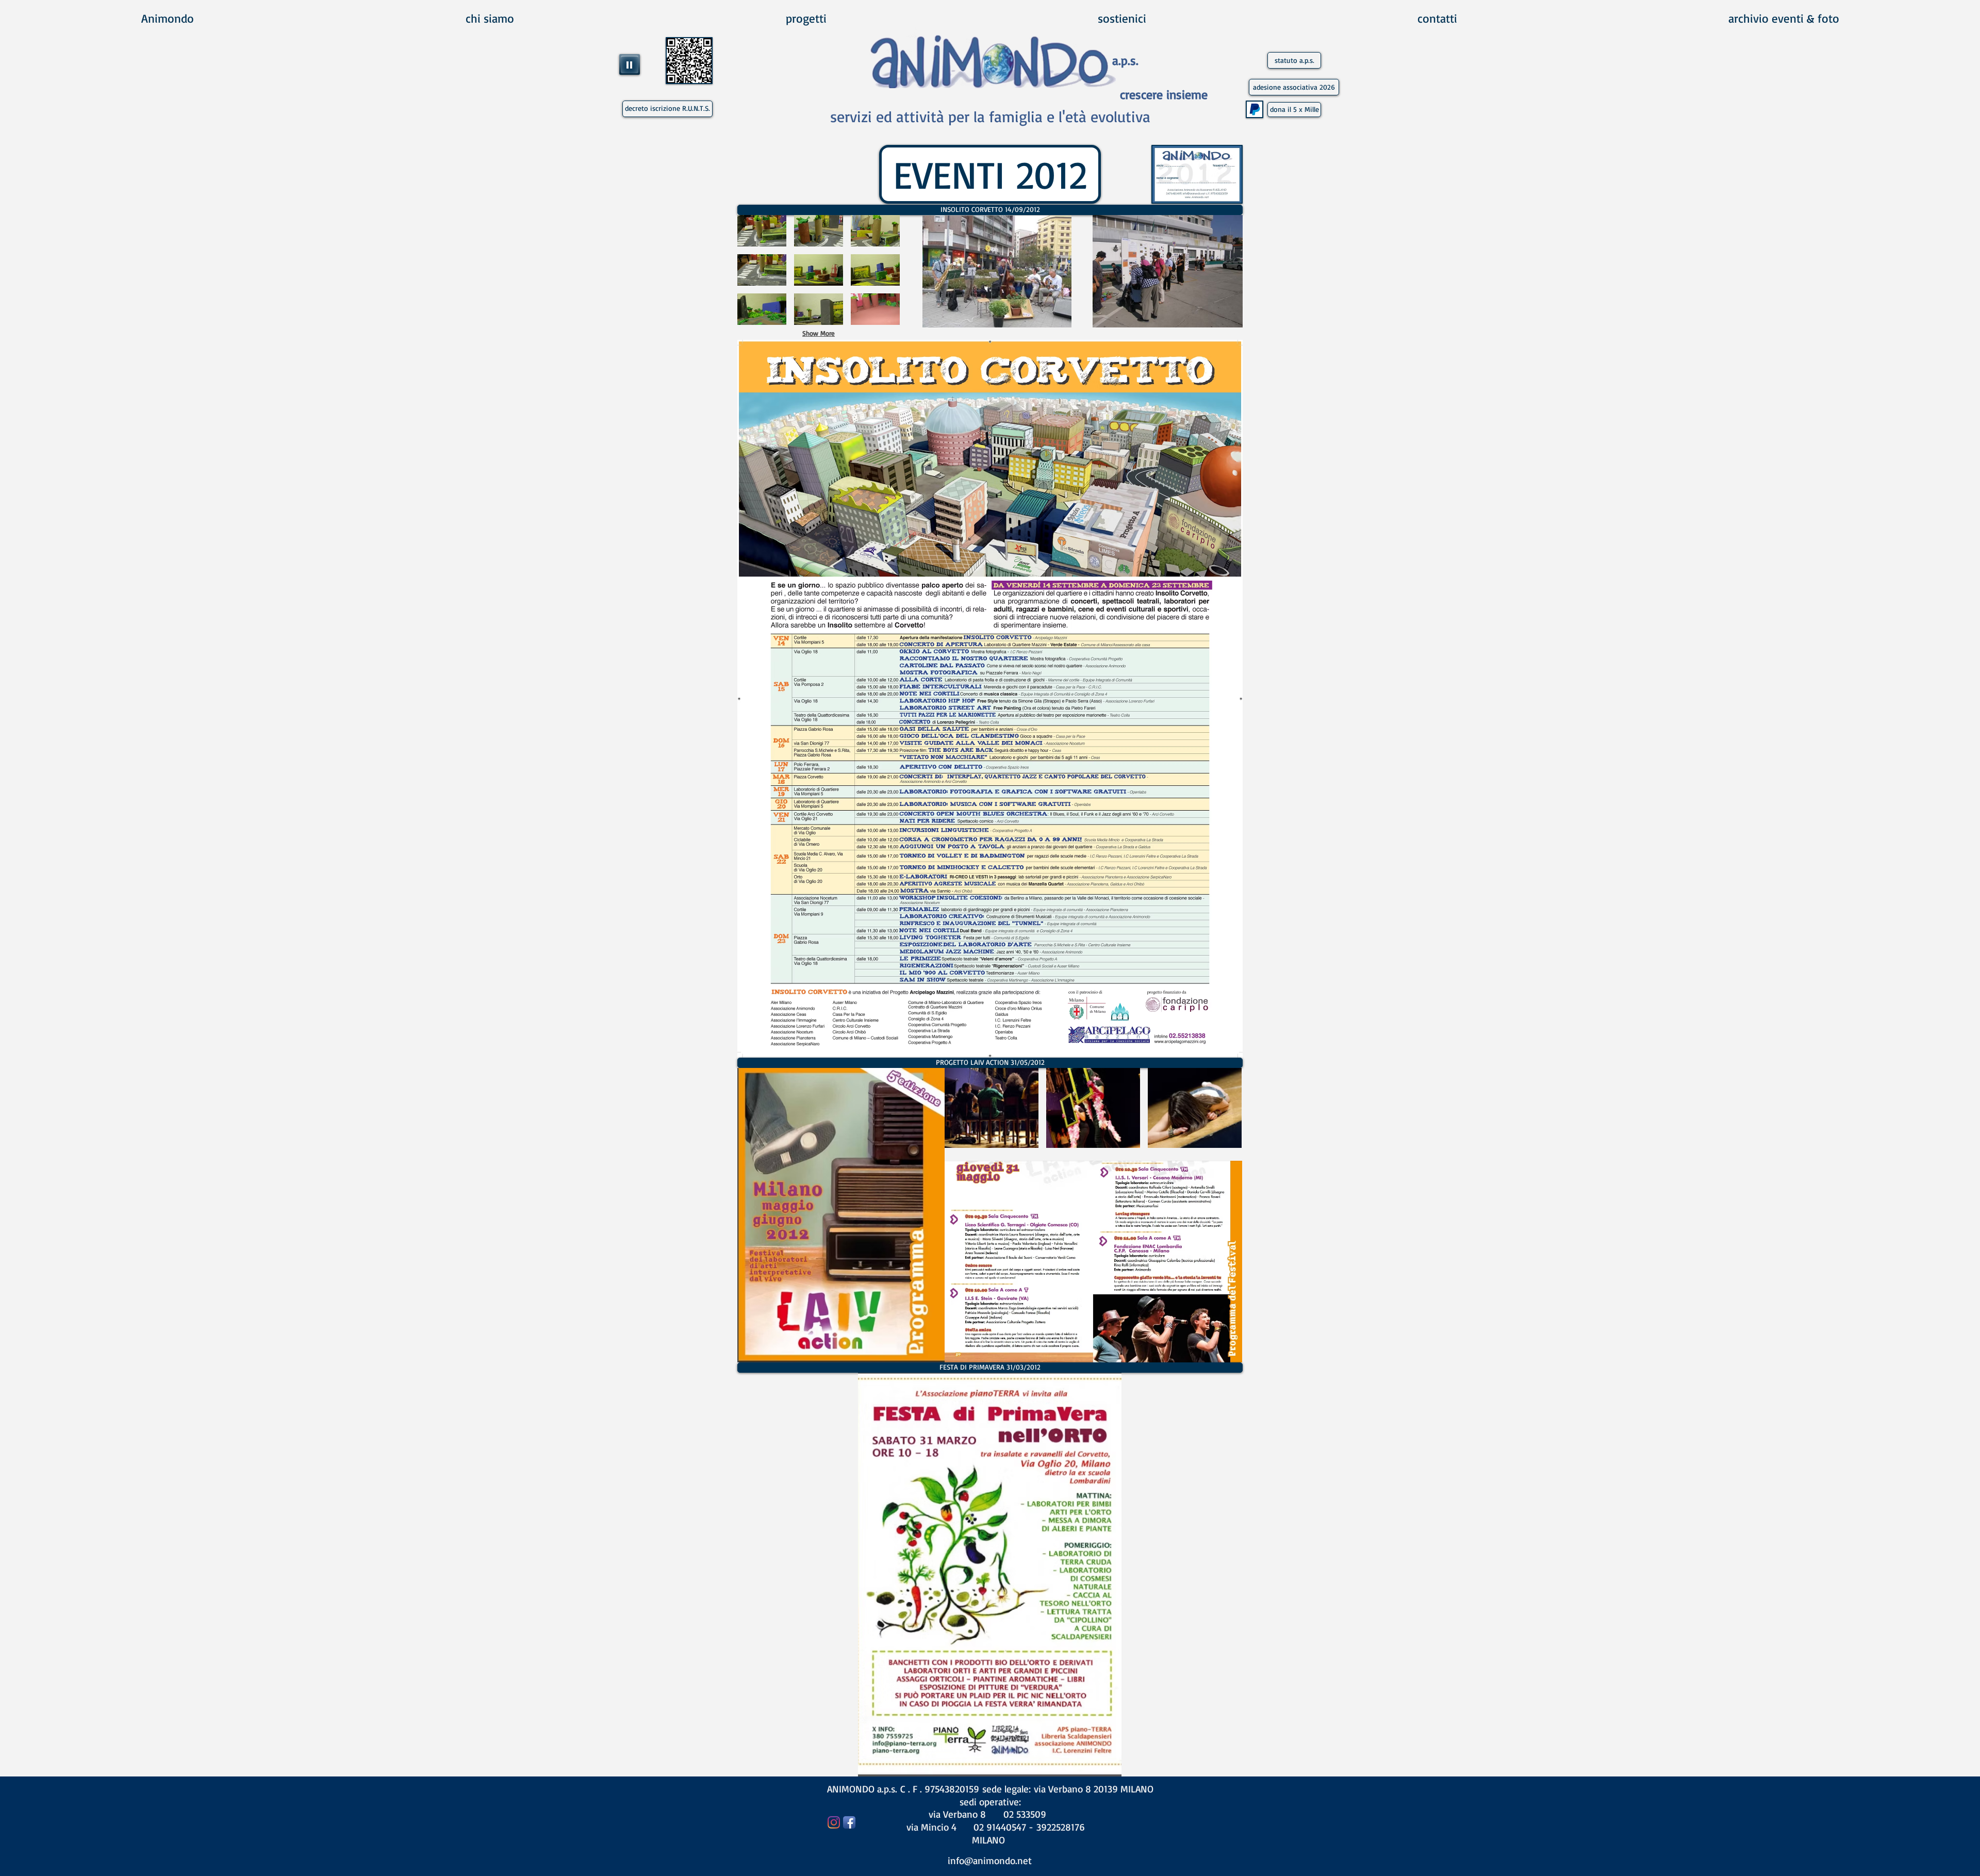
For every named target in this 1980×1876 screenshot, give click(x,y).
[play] (1046, 318)
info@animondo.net (990, 1861)
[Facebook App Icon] (849, 1822)
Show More (819, 333)
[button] (990, 210)
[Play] (630, 64)
